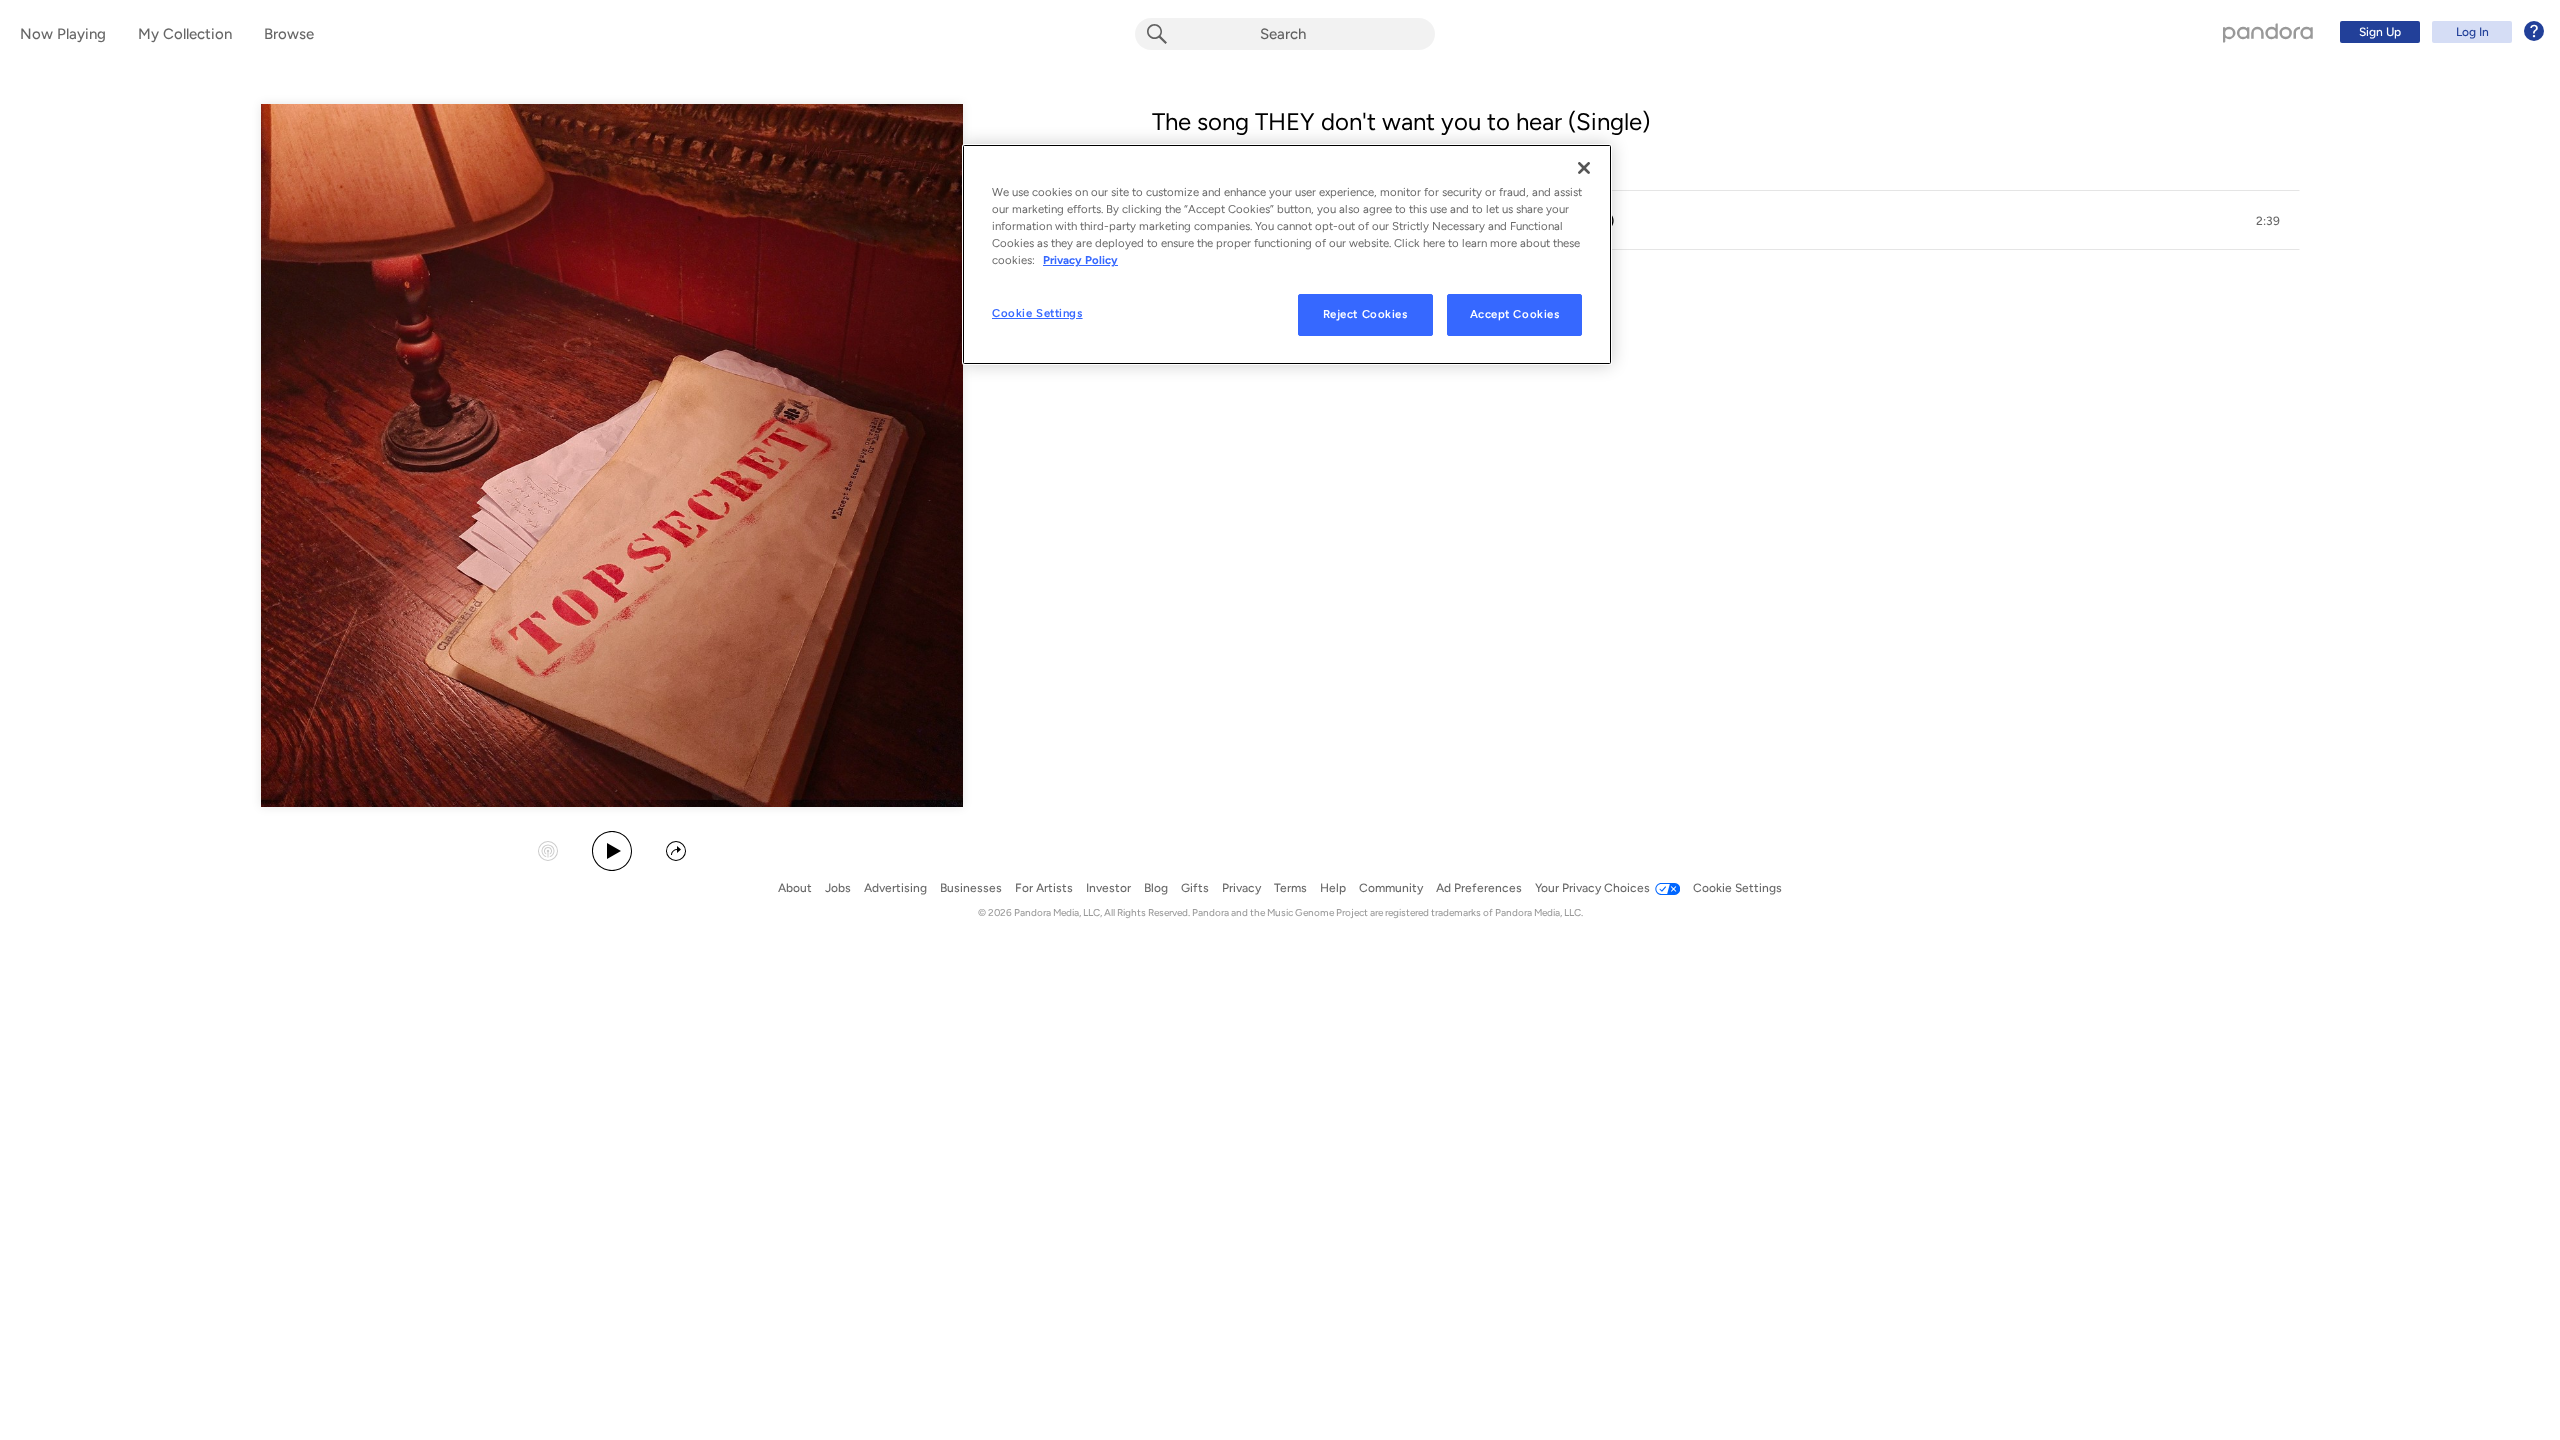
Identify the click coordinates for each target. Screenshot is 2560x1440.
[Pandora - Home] (2268, 32)
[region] (1287, 254)
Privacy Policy (1080, 260)
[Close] (1584, 168)
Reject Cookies (1365, 314)
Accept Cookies (1515, 314)
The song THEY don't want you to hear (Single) (1401, 121)
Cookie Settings (1037, 313)
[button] (1726, 221)
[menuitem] (2439, 32)
